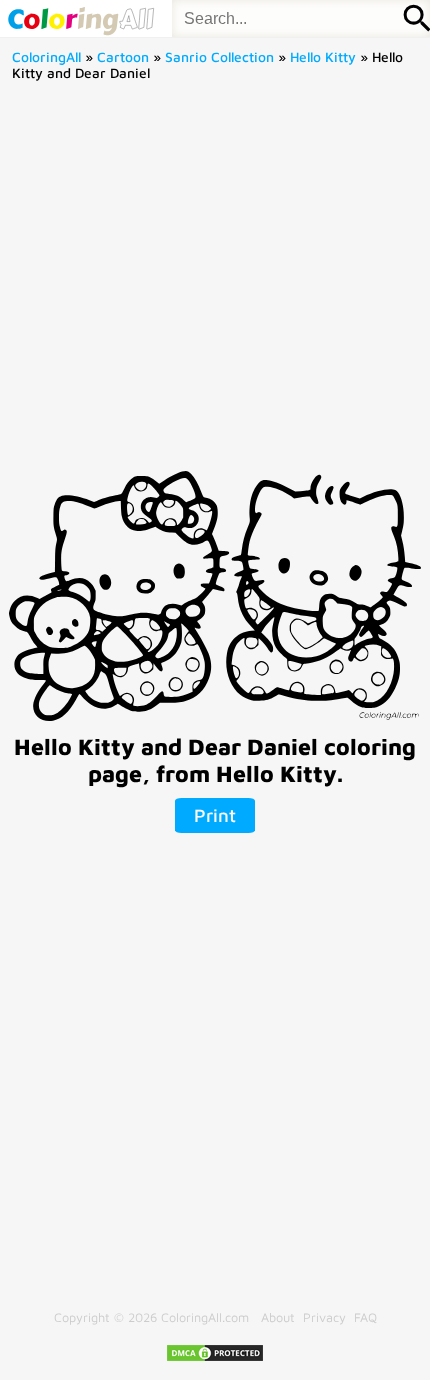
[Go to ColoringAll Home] (80, 18)
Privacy (324, 1317)
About (278, 1317)
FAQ (365, 1317)
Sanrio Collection (219, 57)
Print (215, 815)
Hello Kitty (323, 57)
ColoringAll (46, 57)
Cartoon (123, 57)
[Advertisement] (215, 283)
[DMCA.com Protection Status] (215, 1358)
